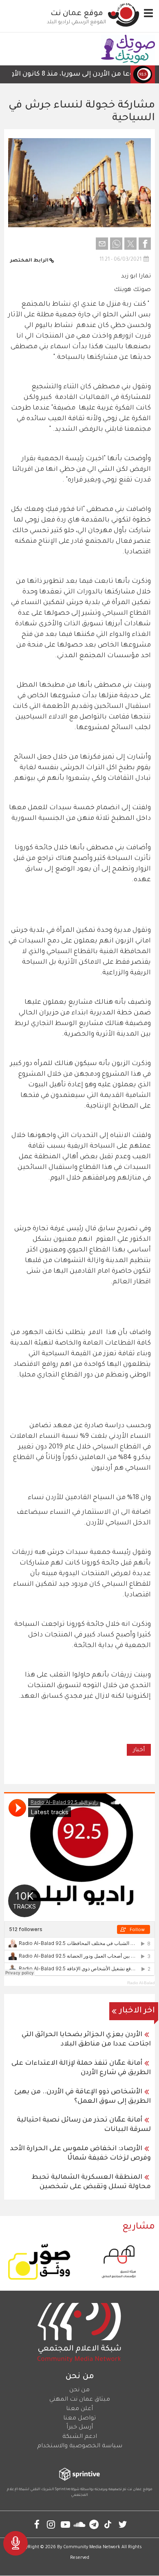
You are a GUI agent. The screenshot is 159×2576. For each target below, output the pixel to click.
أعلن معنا (79, 2409)
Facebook (37, 2524)
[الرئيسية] (124, 15)
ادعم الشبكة (80, 2437)
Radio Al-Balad (141, 1983)
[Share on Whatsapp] (116, 244)
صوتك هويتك (132, 290)
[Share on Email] (102, 244)
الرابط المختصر (29, 261)
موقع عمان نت (77, 14)
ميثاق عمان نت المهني (80, 2400)
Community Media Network (92, 2547)
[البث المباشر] (15, 2543)
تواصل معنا (79, 2419)
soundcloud (80, 2524)
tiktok (108, 2524)
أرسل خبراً (80, 2428)
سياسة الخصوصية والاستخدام (80, 2446)
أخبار (139, 1750)
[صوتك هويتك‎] (128, 49)
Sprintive (63, 2490)
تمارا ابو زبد (136, 277)
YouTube (65, 2524)
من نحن (79, 2390)
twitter (123, 2524)
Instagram (51, 2524)
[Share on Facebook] (145, 244)
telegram (94, 2524)
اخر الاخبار (137, 2011)
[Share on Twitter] (130, 244)
